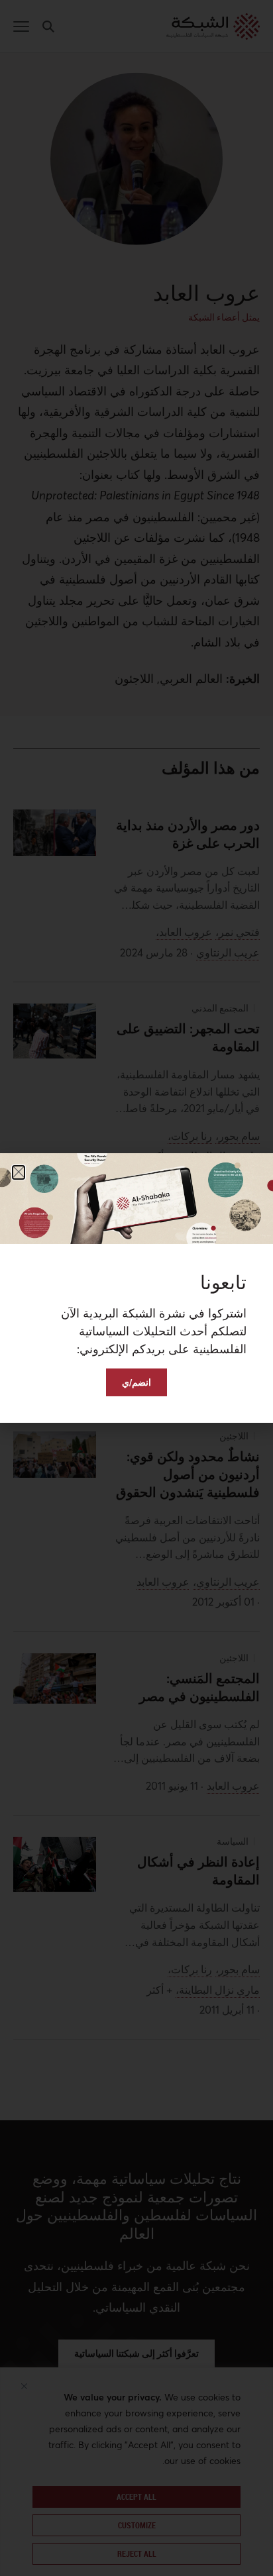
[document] (136, 1288)
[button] (19, 1172)
